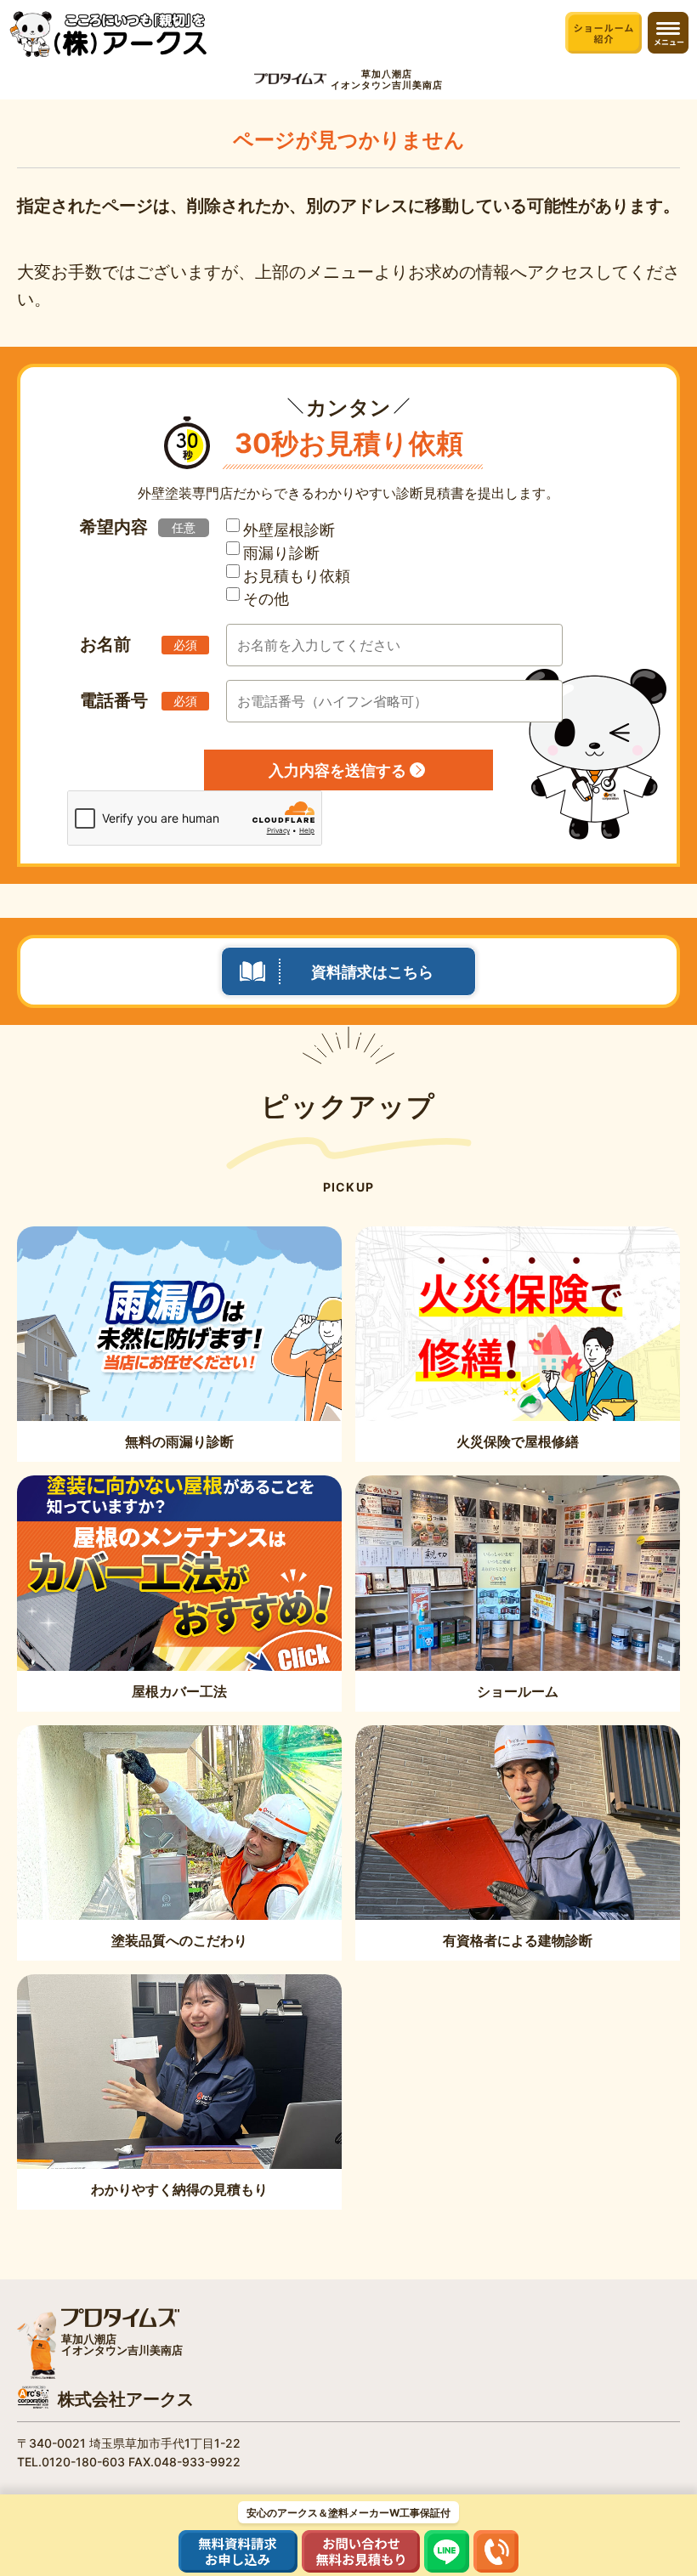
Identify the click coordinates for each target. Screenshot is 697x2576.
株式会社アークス (126, 2399)
